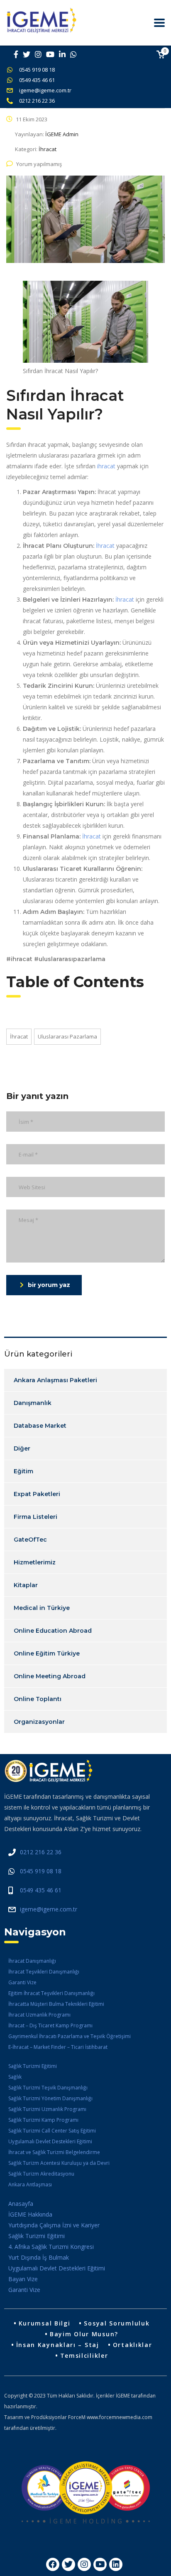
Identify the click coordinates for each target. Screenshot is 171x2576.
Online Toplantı (38, 1699)
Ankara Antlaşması (30, 2184)
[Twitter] (68, 2564)
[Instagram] (84, 2564)
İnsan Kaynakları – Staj (58, 2345)
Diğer (22, 1448)
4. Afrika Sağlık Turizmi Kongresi (51, 2247)
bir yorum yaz (49, 1285)
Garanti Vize (22, 1982)
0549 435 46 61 (37, 80)
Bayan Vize (23, 2279)
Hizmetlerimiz (35, 1562)
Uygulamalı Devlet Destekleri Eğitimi (50, 2141)
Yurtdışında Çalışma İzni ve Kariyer (54, 2225)
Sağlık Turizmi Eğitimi (33, 2066)
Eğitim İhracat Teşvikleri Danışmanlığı (51, 1993)
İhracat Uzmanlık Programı (39, 2015)
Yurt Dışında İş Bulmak (39, 2257)
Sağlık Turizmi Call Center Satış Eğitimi (52, 2131)
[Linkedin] (116, 2564)
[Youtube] (100, 2564)
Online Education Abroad (53, 1631)
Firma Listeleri (35, 1517)
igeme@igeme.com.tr (45, 90)
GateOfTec (30, 1540)
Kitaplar (26, 1585)
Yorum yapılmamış (39, 164)
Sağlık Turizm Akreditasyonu (41, 2174)
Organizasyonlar (39, 1722)
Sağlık (15, 2077)
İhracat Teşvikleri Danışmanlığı (44, 1972)
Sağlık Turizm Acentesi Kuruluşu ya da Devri (59, 2163)
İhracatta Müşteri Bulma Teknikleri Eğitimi (56, 2004)
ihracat (107, 466)
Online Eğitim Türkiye (47, 1653)
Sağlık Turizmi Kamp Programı (43, 2120)
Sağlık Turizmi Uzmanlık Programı (47, 2109)
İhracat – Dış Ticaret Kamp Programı (50, 2025)
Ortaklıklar (133, 2345)
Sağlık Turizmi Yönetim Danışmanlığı (50, 2098)
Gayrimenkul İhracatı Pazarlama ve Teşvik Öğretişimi (70, 2036)
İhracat (106, 546)
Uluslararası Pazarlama (67, 1036)
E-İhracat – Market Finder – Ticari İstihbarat (58, 2047)
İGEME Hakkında (30, 2214)
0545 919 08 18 (37, 70)
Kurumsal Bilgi (45, 2323)
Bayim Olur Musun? (84, 2334)
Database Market (40, 1426)
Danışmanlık (33, 1403)
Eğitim (23, 1471)
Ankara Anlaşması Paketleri (55, 1380)
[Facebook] (53, 2564)
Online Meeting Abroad (50, 1676)
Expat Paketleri (37, 1494)
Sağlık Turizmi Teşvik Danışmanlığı (48, 2088)
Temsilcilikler (84, 2356)
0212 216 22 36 (37, 101)
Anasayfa (21, 2204)
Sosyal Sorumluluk (117, 2323)
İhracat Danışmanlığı (32, 1961)
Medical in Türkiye (42, 1608)
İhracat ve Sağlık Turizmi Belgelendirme (54, 2152)
